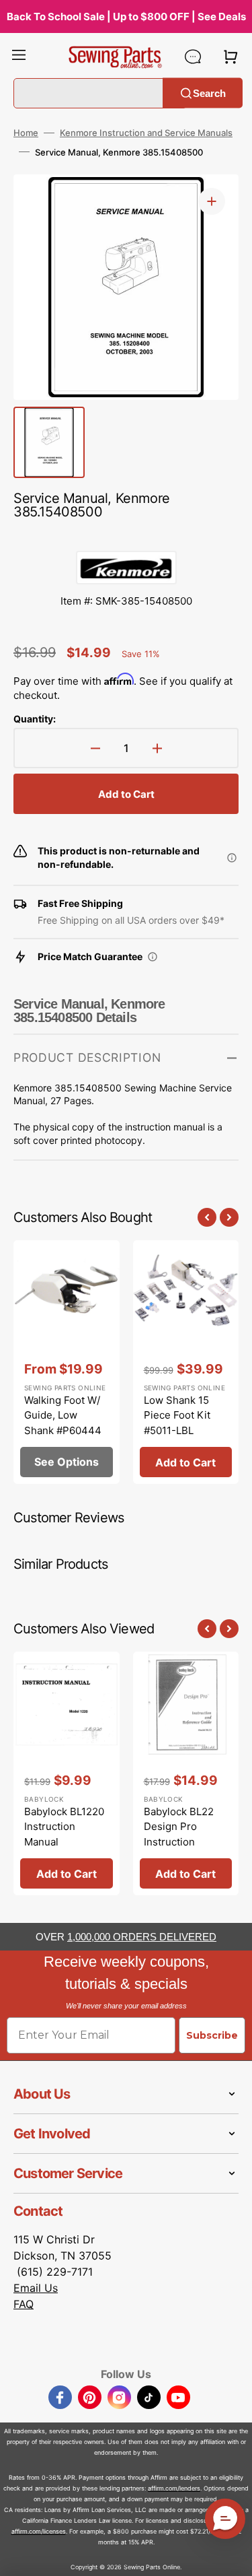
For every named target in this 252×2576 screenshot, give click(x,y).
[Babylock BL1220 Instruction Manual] (67, 1774)
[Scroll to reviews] (126, 537)
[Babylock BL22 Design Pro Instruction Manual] (186, 1774)
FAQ (24, 2304)
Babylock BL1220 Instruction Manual (64, 1827)
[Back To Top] (232, 2556)
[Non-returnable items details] (232, 858)
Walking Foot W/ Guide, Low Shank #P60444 (63, 1415)
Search (209, 93)
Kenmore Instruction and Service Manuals (146, 133)
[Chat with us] (193, 57)
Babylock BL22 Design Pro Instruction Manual (179, 1834)
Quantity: (35, 719)
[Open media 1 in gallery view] (212, 201)
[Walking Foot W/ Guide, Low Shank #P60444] (67, 1362)
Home (26, 133)
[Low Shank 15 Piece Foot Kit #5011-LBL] (186, 1362)
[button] (19, 57)
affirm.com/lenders (174, 2488)
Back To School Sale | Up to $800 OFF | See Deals (126, 16)
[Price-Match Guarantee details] (153, 957)
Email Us (36, 2288)
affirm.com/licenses (39, 2531)
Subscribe (212, 2035)
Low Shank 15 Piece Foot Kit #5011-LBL (177, 1415)
